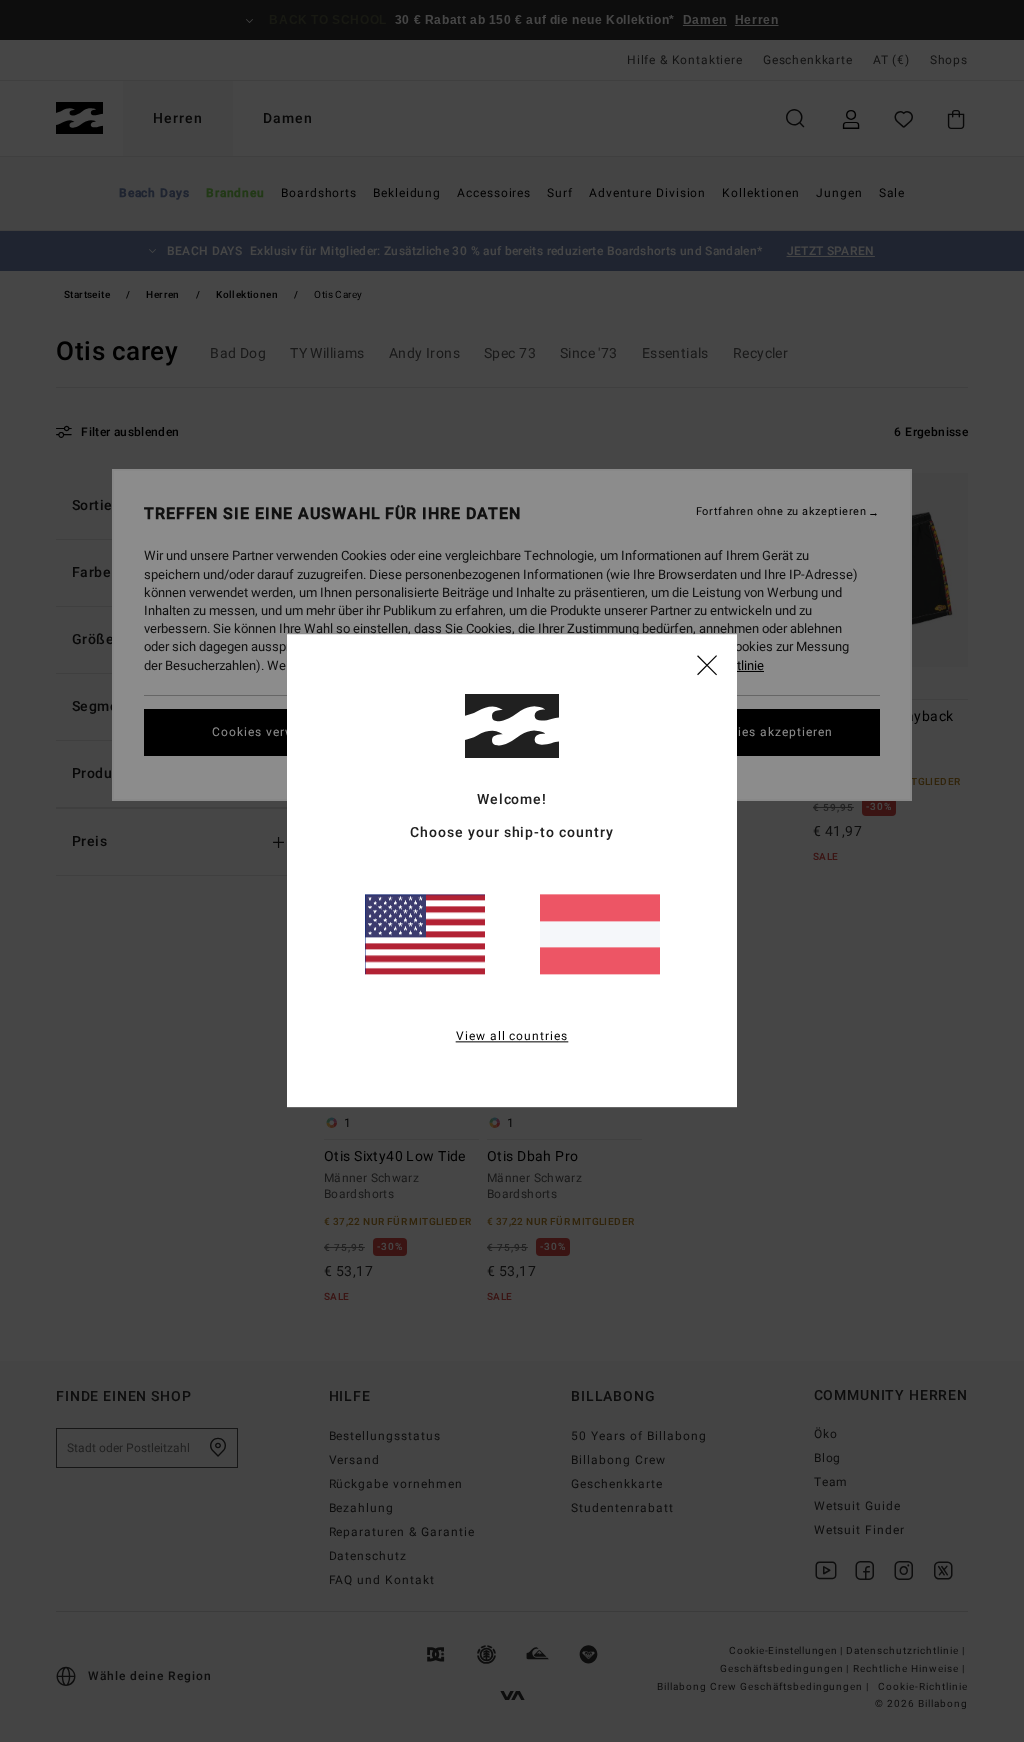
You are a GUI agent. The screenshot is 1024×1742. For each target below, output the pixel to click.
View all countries (512, 1037)
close (707, 664)
